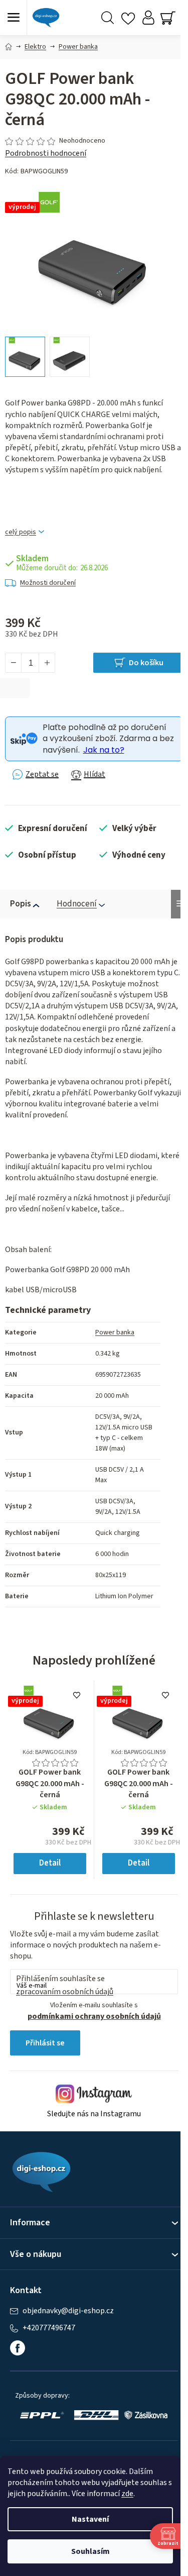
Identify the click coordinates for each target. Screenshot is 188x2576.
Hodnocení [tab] (77, 904)
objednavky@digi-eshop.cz (68, 2311)
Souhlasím (90, 2551)
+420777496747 (49, 2328)
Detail (50, 1863)
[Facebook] (18, 2348)
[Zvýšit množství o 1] (47, 663)
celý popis (21, 532)
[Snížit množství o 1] (14, 663)
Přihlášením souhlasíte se (65, 1985)
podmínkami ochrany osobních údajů (94, 2016)
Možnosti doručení (48, 583)
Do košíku (146, 663)
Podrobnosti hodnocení (46, 153)
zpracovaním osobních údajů (65, 1992)
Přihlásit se (45, 2043)
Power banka (115, 1332)
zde (127, 2494)
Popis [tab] (21, 904)
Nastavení (90, 2519)
